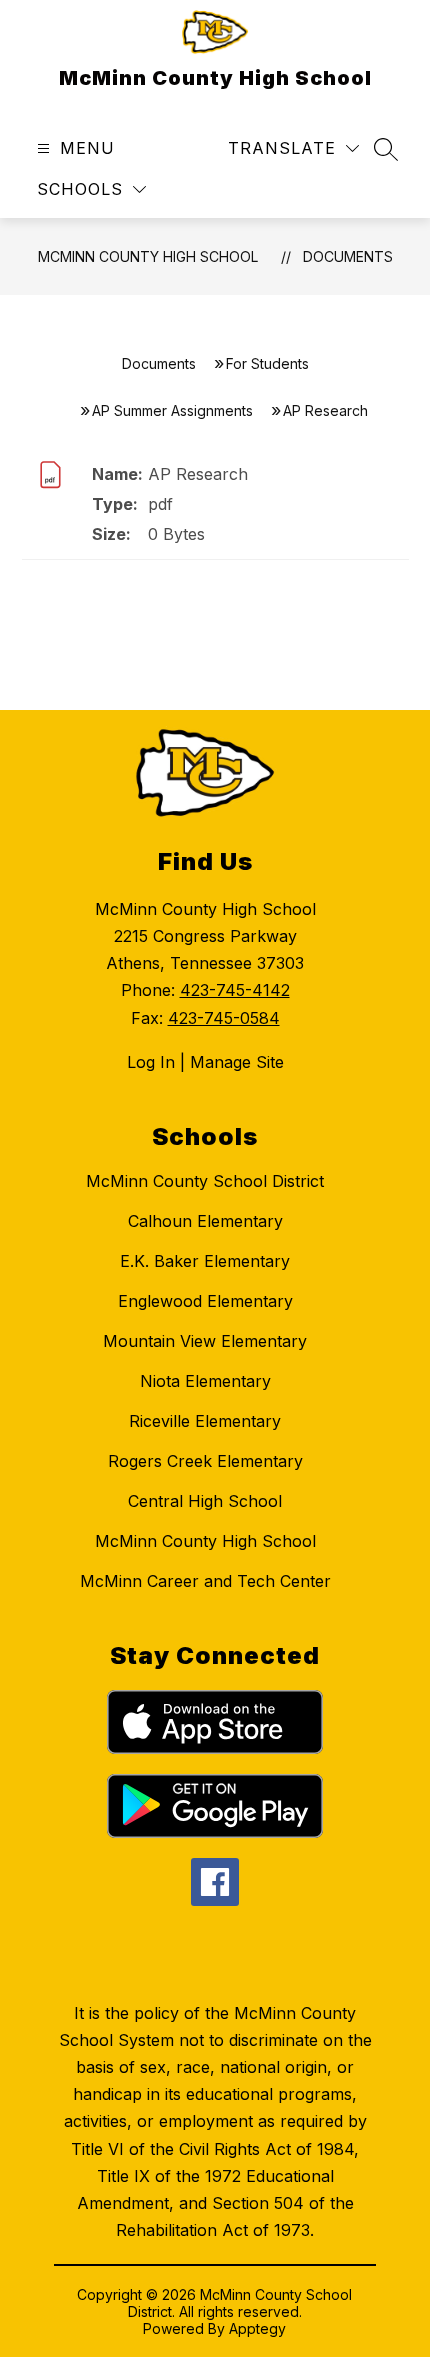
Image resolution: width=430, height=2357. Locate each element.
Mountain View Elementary (205, 1341)
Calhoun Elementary (205, 1221)
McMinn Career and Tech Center (205, 1581)
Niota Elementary (205, 1381)
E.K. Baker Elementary (205, 1261)
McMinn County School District (205, 1181)
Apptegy (257, 2328)
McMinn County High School (148, 256)
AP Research (198, 474)
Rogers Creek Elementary (205, 1461)
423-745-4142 (235, 990)
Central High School (205, 1501)
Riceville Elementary (205, 1421)
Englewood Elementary (205, 1301)
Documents (348, 256)
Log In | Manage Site (205, 1062)
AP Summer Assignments (172, 410)
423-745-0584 (224, 1018)
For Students (267, 363)
